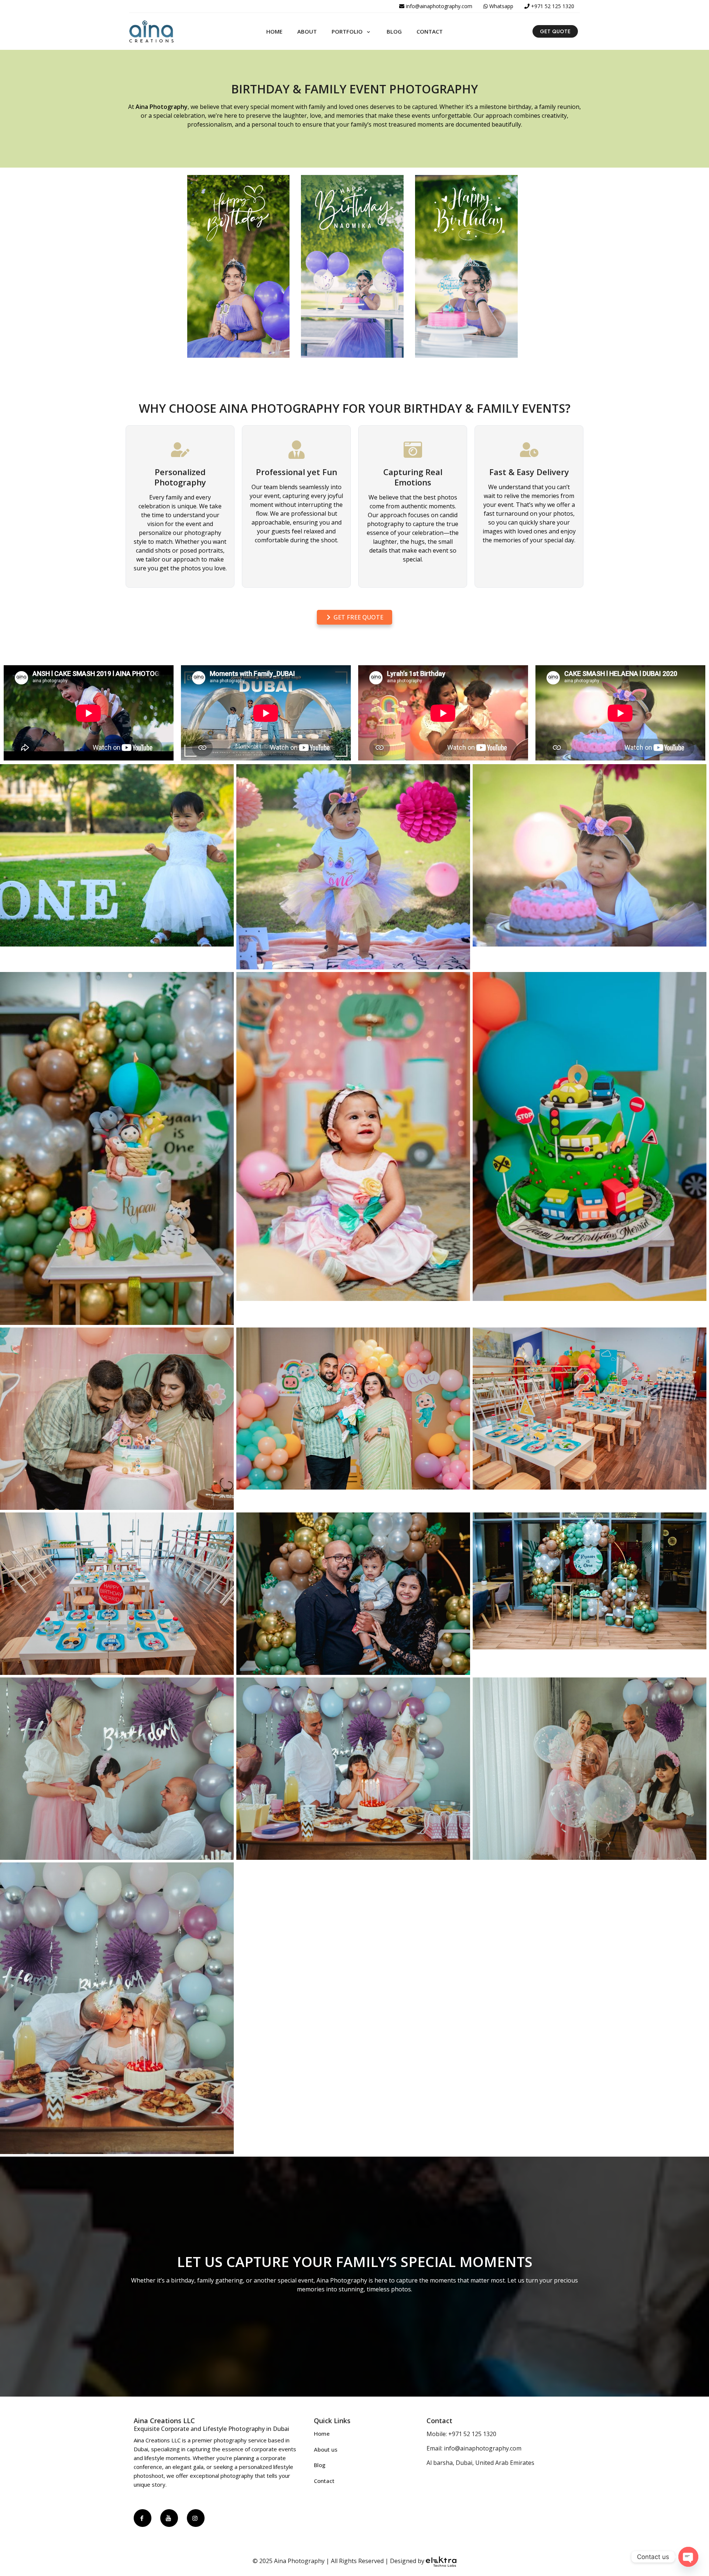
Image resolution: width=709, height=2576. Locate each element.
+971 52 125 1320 (553, 6)
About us (326, 2449)
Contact (324, 2481)
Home (322, 2434)
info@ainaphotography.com (439, 6)
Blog (320, 2465)
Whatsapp (501, 6)
